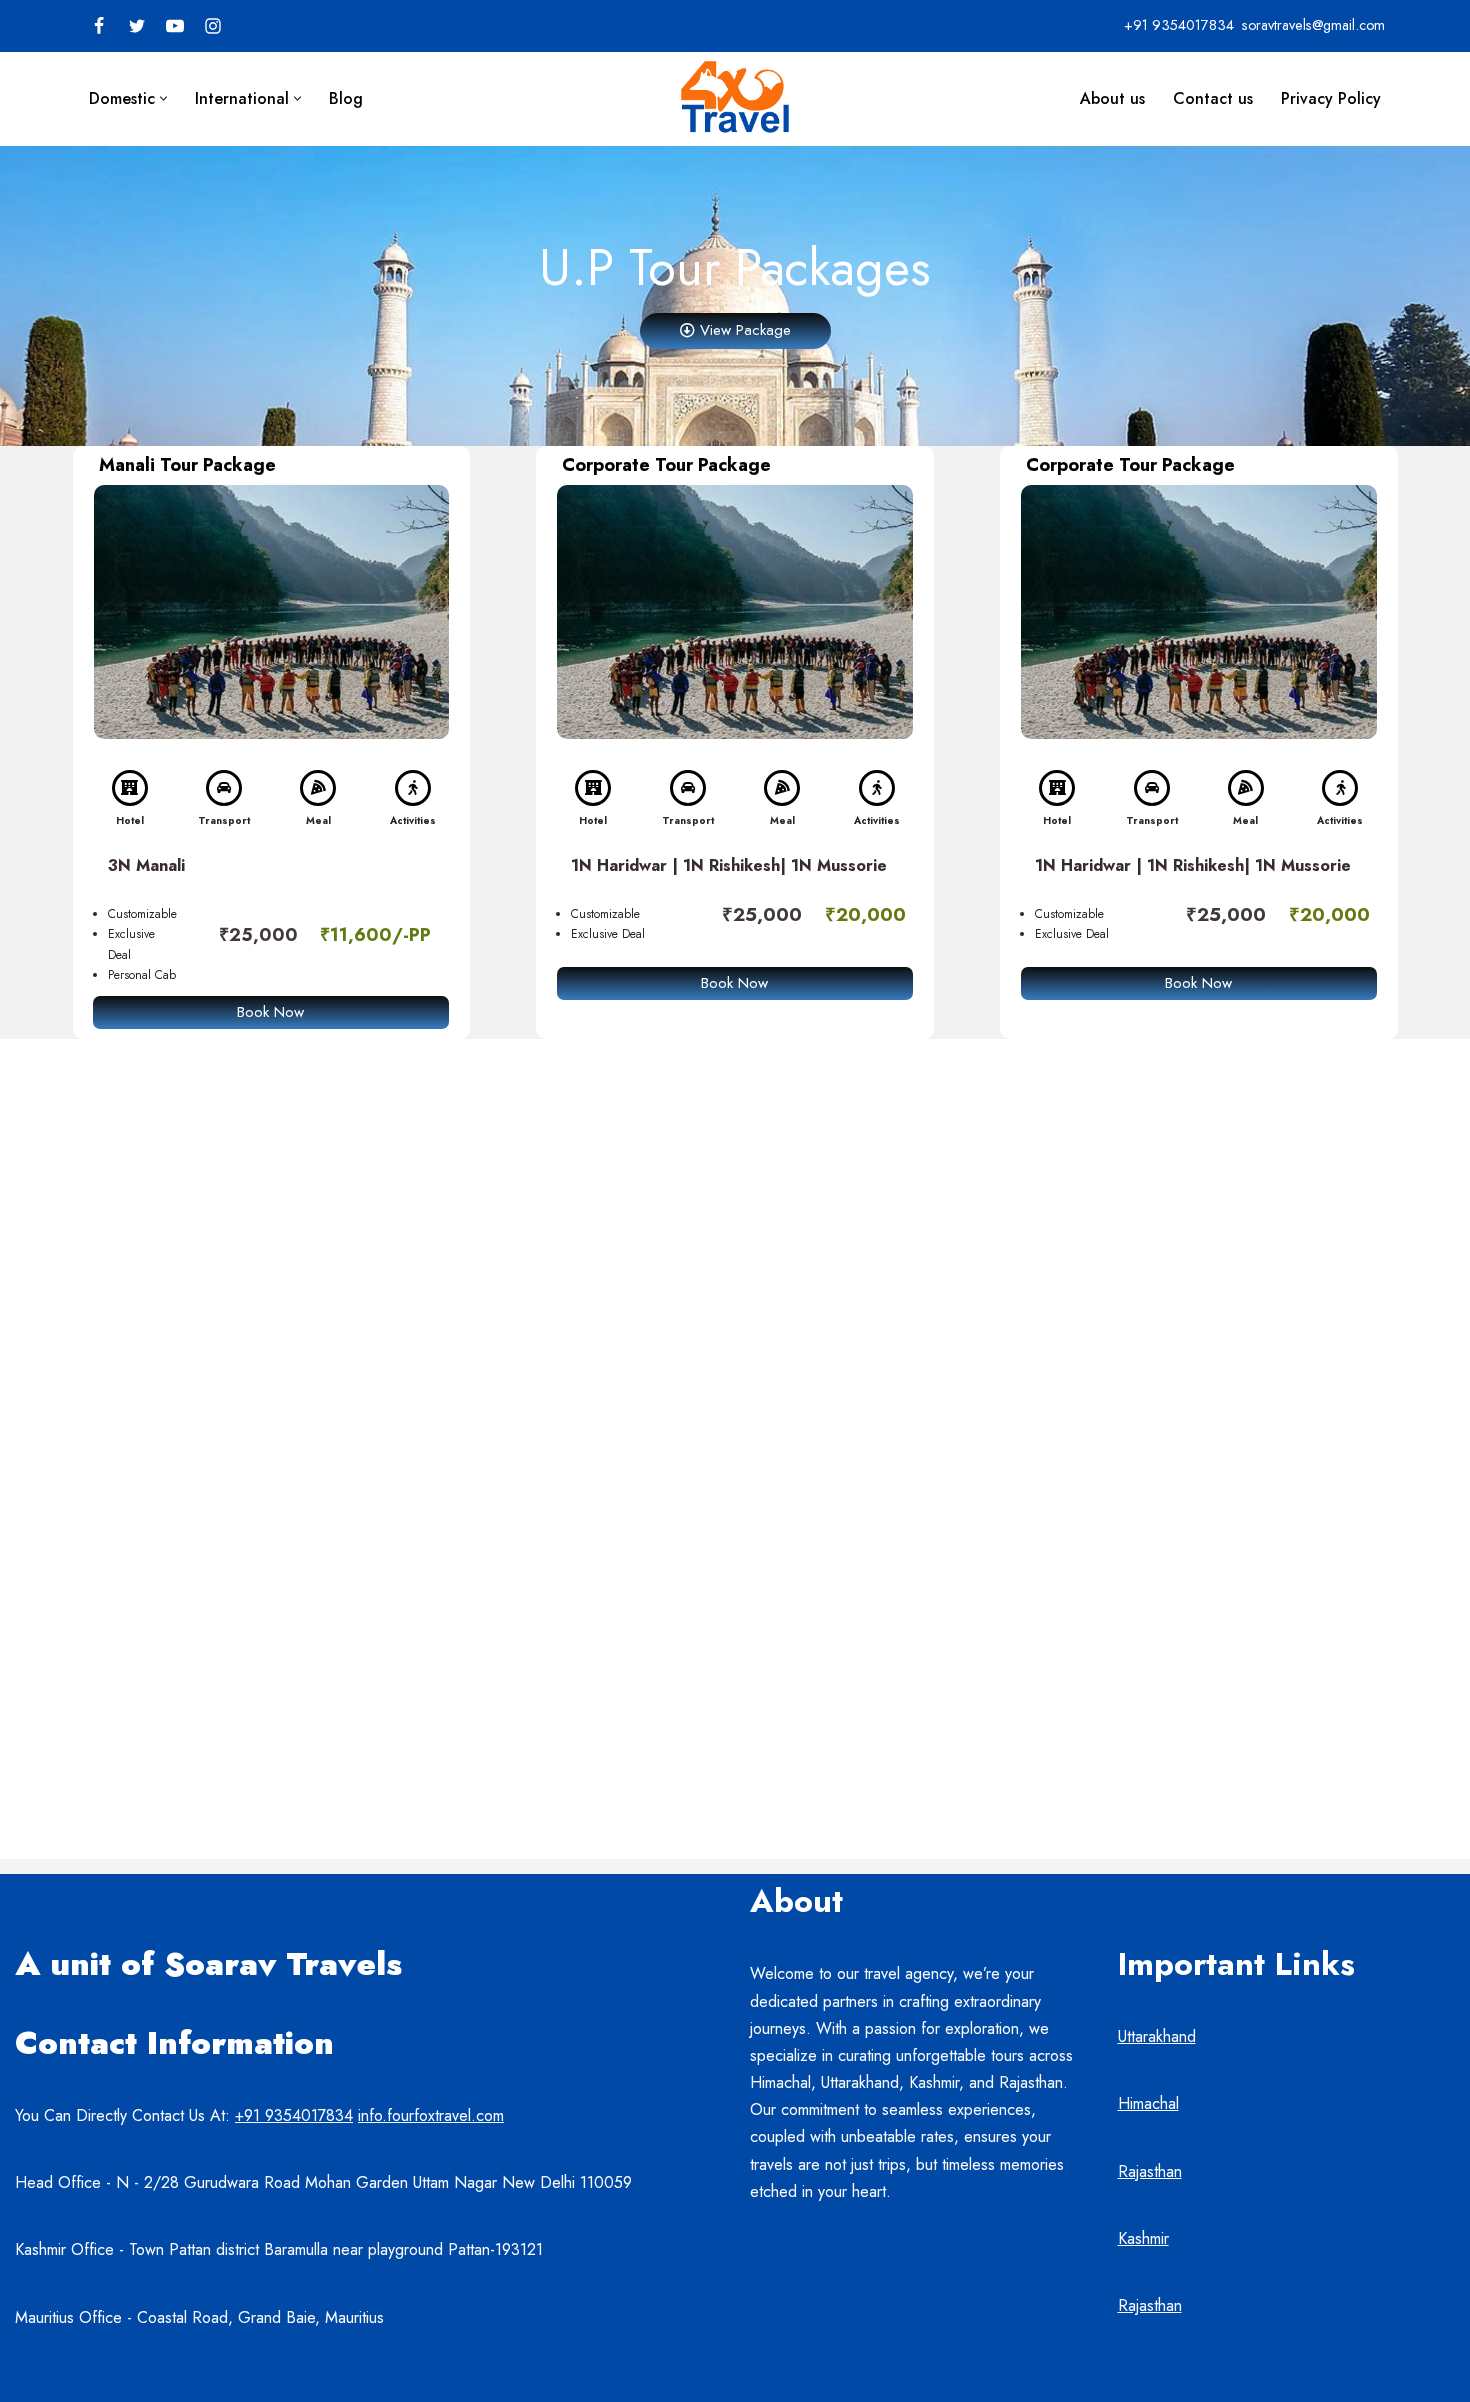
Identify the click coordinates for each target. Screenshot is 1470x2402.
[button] (163, 98)
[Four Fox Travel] (735, 98)
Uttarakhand (1157, 2036)
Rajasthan (1150, 2171)
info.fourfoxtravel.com (431, 2115)
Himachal (1148, 2103)
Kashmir (1143, 2238)
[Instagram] (213, 26)
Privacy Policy (1331, 98)
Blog (346, 98)
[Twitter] (137, 26)
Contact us (1213, 98)
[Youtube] (175, 26)
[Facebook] (99, 26)
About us (1112, 98)
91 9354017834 (1185, 25)
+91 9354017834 (294, 2115)
